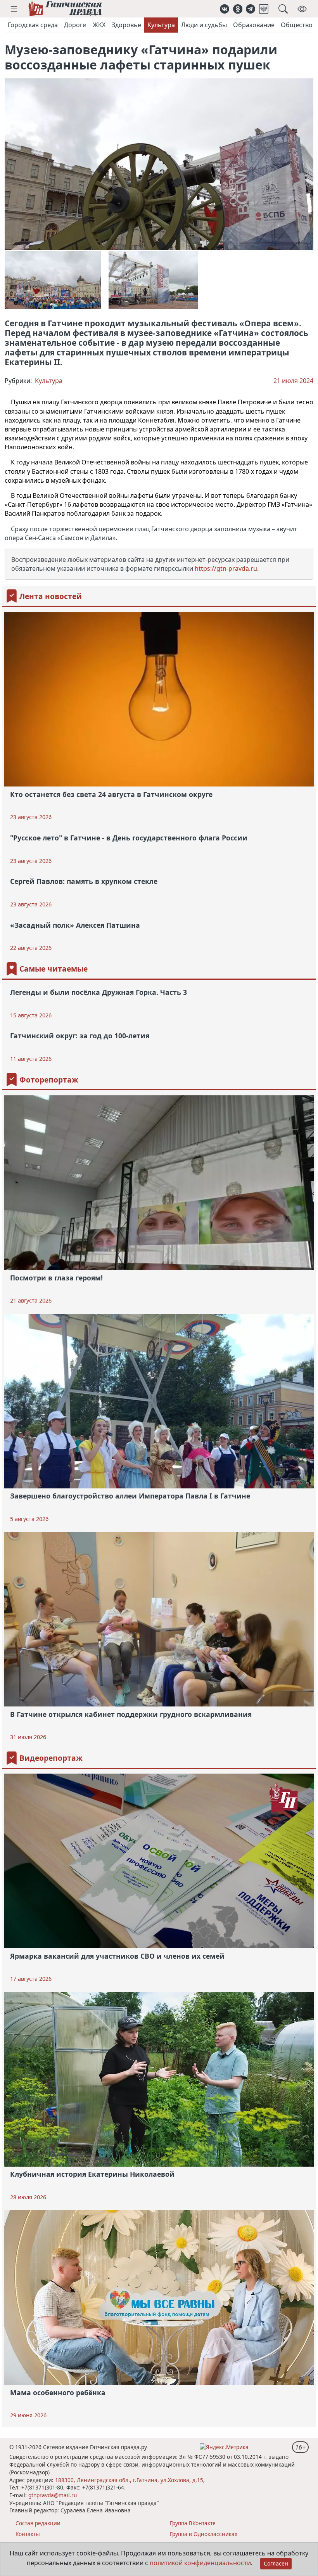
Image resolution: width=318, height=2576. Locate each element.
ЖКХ (99, 25)
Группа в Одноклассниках (204, 2534)
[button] (14, 9)
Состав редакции (38, 2523)
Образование (254, 25)
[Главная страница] (65, 9)
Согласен (276, 2563)
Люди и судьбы (204, 25)
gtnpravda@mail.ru (53, 2495)
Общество (297, 25)
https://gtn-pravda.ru (226, 568)
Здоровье (126, 25)
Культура (161, 25)
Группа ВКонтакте (193, 2523)
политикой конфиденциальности (200, 2563)
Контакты (28, 2534)
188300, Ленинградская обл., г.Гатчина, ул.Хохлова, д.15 (129, 2480)
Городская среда (33, 25)
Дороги (75, 25)
